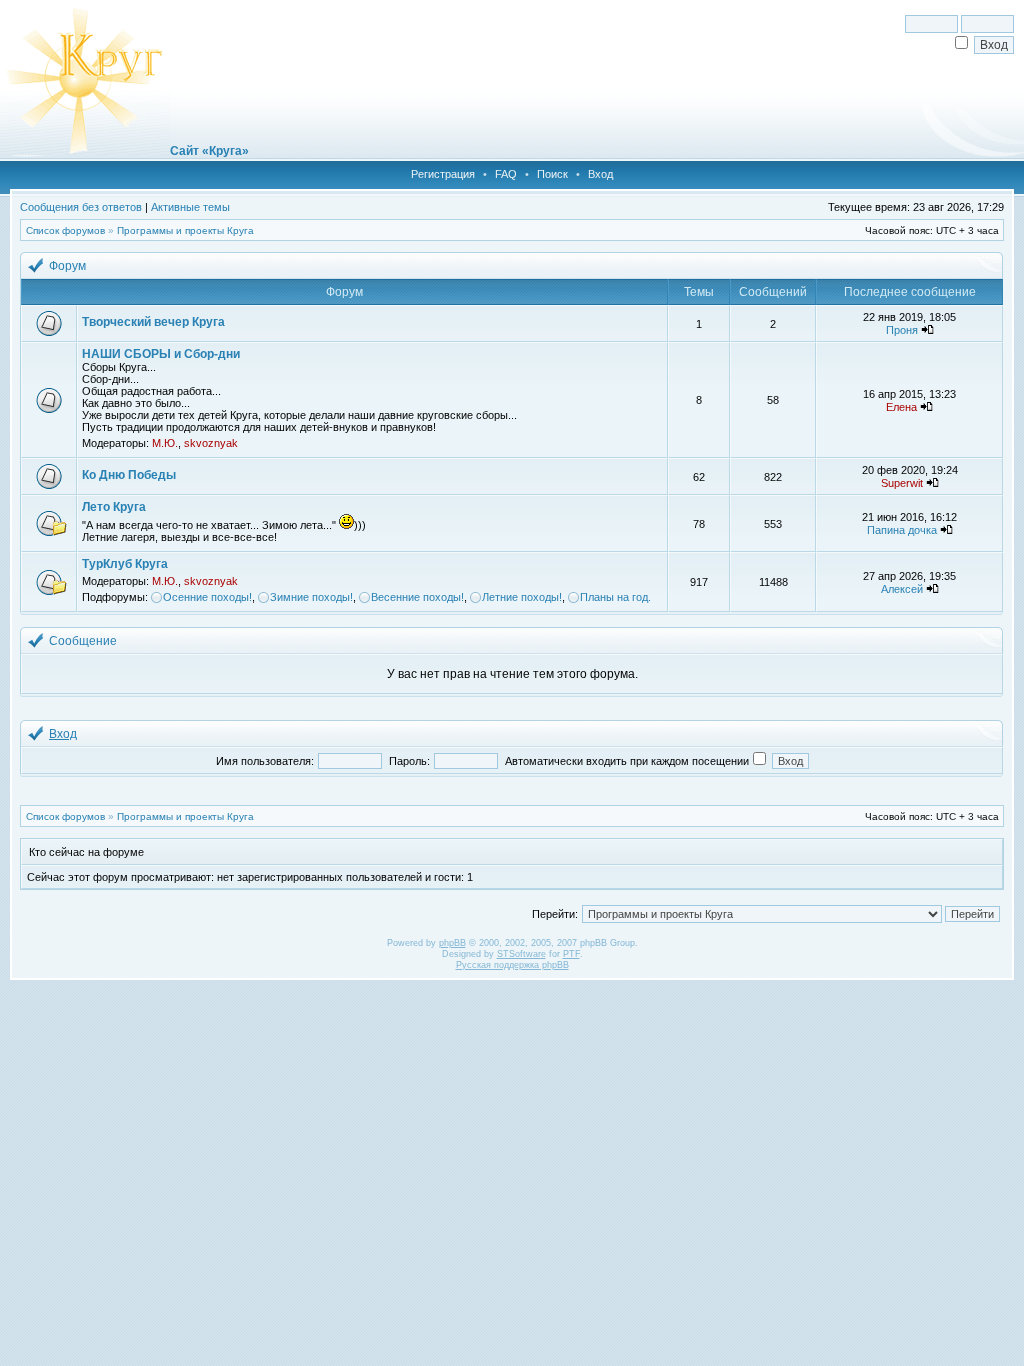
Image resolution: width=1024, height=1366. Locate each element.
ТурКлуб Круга (125, 564)
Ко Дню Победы (129, 475)
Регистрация (443, 174)
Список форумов (65, 230)
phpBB (452, 943)
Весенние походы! (417, 597)
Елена (901, 407)
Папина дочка (902, 530)
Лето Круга (114, 507)
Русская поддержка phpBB (512, 965)
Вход (600, 174)
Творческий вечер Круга (153, 322)
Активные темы (190, 207)
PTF (571, 954)
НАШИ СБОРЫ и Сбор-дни (161, 354)
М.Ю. (165, 443)
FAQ (506, 174)
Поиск (552, 174)
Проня (902, 330)
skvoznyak (211, 443)
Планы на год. (615, 597)
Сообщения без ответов (81, 207)
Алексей (902, 589)
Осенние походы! (207, 597)
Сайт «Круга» (209, 151)
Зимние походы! (311, 597)
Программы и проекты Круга (185, 230)
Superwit (902, 483)
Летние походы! (522, 597)
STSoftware (521, 954)
